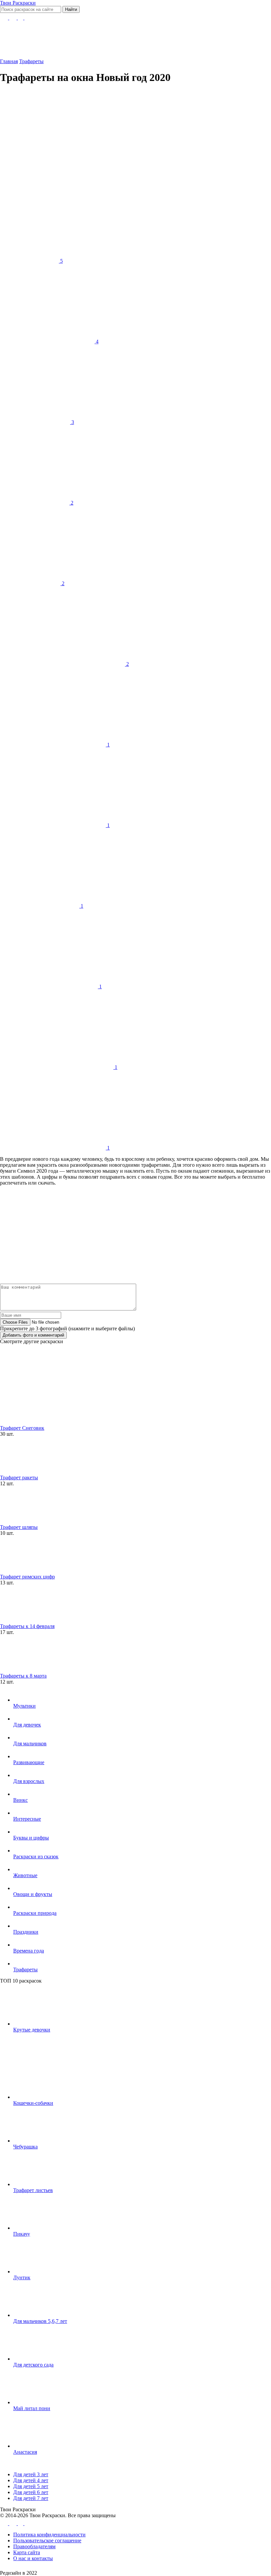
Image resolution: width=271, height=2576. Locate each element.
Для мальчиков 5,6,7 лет (40, 2321)
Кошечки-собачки (33, 2103)
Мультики (24, 1706)
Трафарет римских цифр (27, 1577)
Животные (25, 1875)
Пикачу (22, 2234)
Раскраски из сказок (36, 1856)
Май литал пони (32, 2408)
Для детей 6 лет (31, 2492)
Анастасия (25, 2452)
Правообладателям (34, 2546)
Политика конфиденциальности (49, 2535)
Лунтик (22, 2277)
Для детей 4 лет (31, 2480)
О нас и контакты (33, 2558)
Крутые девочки (32, 2030)
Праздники (26, 1932)
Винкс (20, 1800)
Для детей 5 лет (31, 2486)
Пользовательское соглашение (47, 2540)
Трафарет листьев (33, 2190)
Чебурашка (25, 2147)
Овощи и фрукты (33, 1894)
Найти (71, 9)
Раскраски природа (35, 1913)
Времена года (29, 1951)
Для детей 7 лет (31, 2498)
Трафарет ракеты (19, 1477)
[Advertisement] (127, 137)
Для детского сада (33, 2365)
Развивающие (29, 1762)
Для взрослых (29, 1781)
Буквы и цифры (31, 1838)
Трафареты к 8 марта (23, 1676)
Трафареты (25, 1970)
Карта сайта (27, 2552)
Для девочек (27, 1725)
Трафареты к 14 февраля (27, 1626)
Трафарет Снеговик (22, 1428)
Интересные (27, 1819)
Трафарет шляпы (19, 1527)
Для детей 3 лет (31, 2474)
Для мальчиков (30, 1743)
